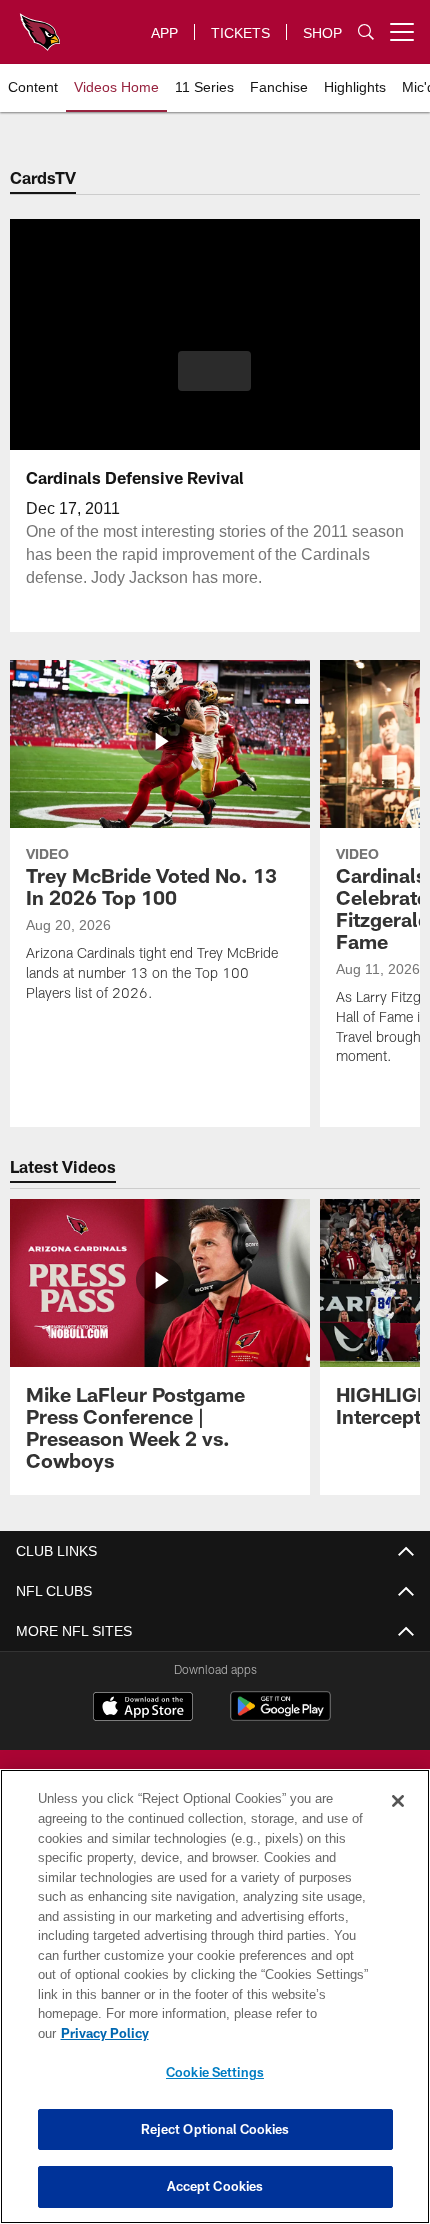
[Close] (398, 1821)
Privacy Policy (259, 2033)
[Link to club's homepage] (40, 24)
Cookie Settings (215, 2072)
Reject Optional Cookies (215, 2129)
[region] (215, 2006)
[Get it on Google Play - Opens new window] (280, 1716)
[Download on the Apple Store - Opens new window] (143, 1709)
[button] (214, 371)
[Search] (366, 32)
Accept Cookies (215, 2186)
